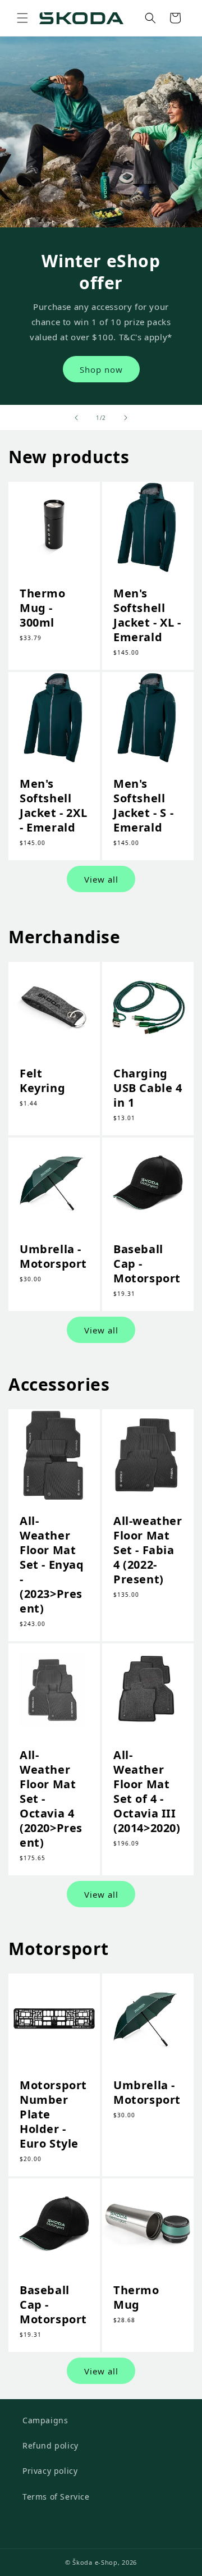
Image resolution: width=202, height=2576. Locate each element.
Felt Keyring (42, 1081)
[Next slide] (126, 418)
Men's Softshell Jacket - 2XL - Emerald (53, 806)
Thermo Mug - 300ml (43, 608)
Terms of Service (56, 2497)
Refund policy (50, 2445)
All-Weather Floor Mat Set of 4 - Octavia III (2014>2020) (147, 1792)
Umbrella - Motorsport (53, 1257)
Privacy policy (50, 2471)
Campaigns (45, 2420)
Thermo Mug (136, 2298)
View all (101, 879)
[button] (22, 18)
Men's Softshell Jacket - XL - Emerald (147, 615)
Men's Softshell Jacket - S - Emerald (143, 806)
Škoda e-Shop (95, 2562)
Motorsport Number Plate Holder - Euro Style (53, 2114)
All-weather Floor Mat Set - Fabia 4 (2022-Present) (148, 1550)
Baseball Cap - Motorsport (147, 1264)
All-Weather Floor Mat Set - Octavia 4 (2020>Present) (51, 1799)
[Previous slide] (76, 418)
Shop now (101, 369)
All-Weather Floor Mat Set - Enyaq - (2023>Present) (52, 1565)
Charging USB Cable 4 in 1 (148, 1088)
